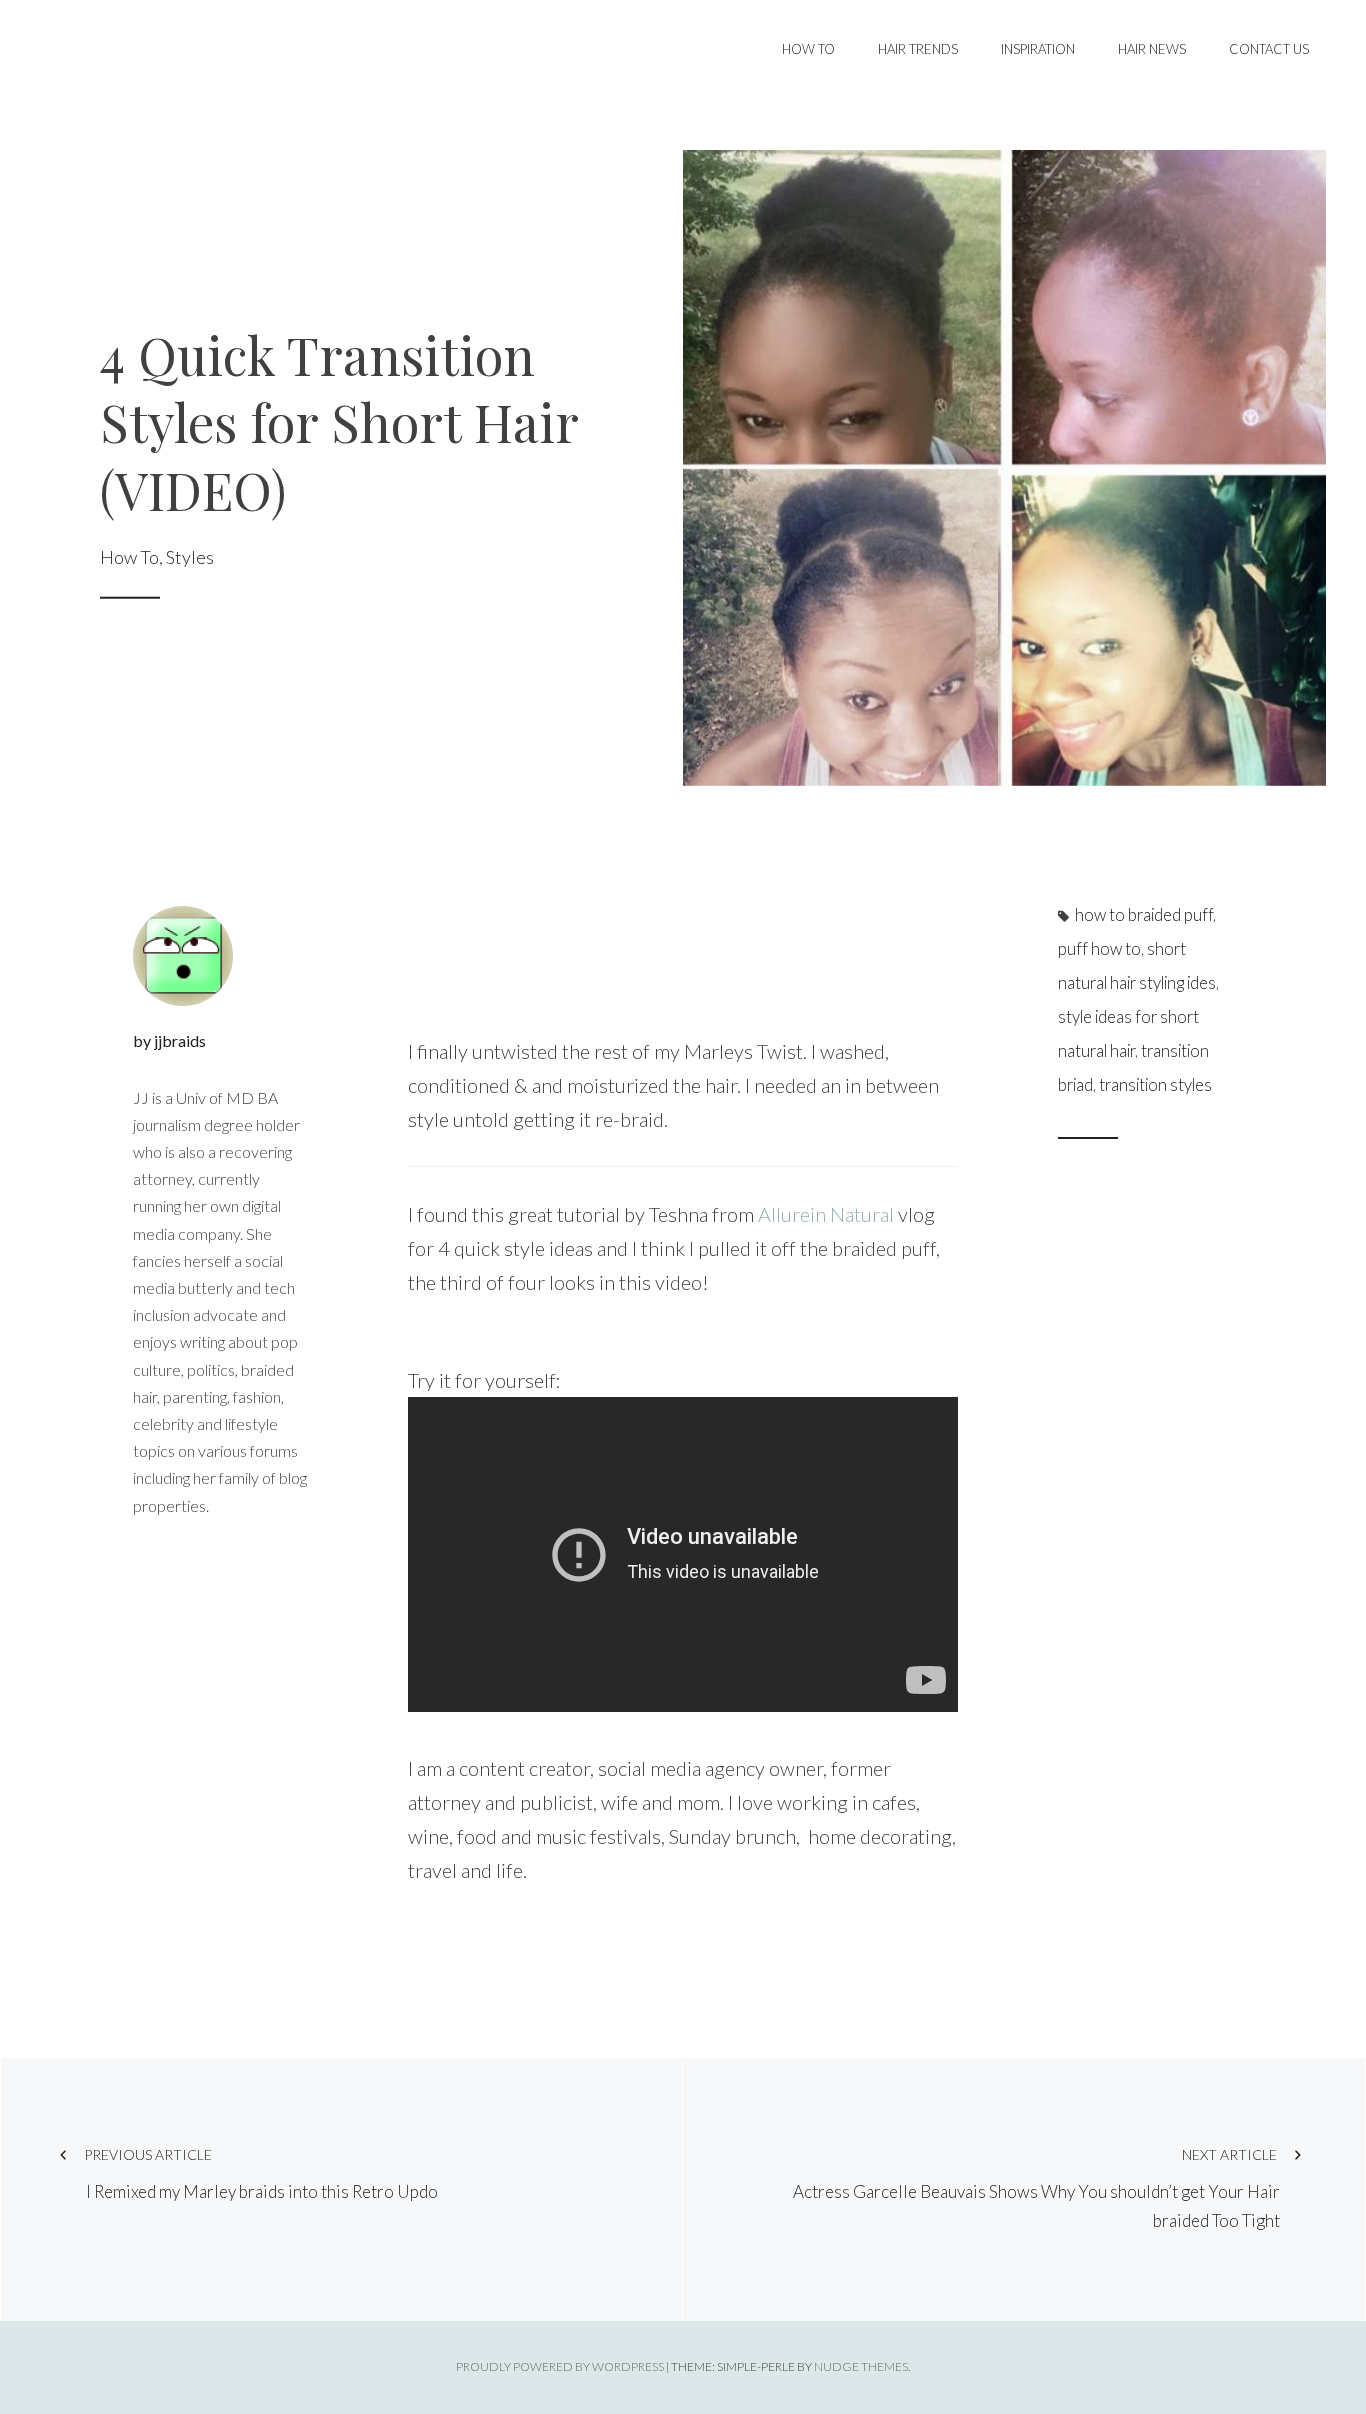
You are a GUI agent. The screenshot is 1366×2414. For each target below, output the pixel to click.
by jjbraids (169, 1040)
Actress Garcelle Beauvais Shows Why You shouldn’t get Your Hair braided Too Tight (1036, 2189)
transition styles (1155, 1085)
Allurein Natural (824, 1214)
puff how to (1099, 949)
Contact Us (1269, 49)
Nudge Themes (861, 2366)
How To (808, 49)
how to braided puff (1144, 915)
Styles (190, 556)
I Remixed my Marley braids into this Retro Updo (261, 2174)
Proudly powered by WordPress (560, 2366)
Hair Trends (918, 49)
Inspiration (1038, 49)
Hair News (1152, 49)
